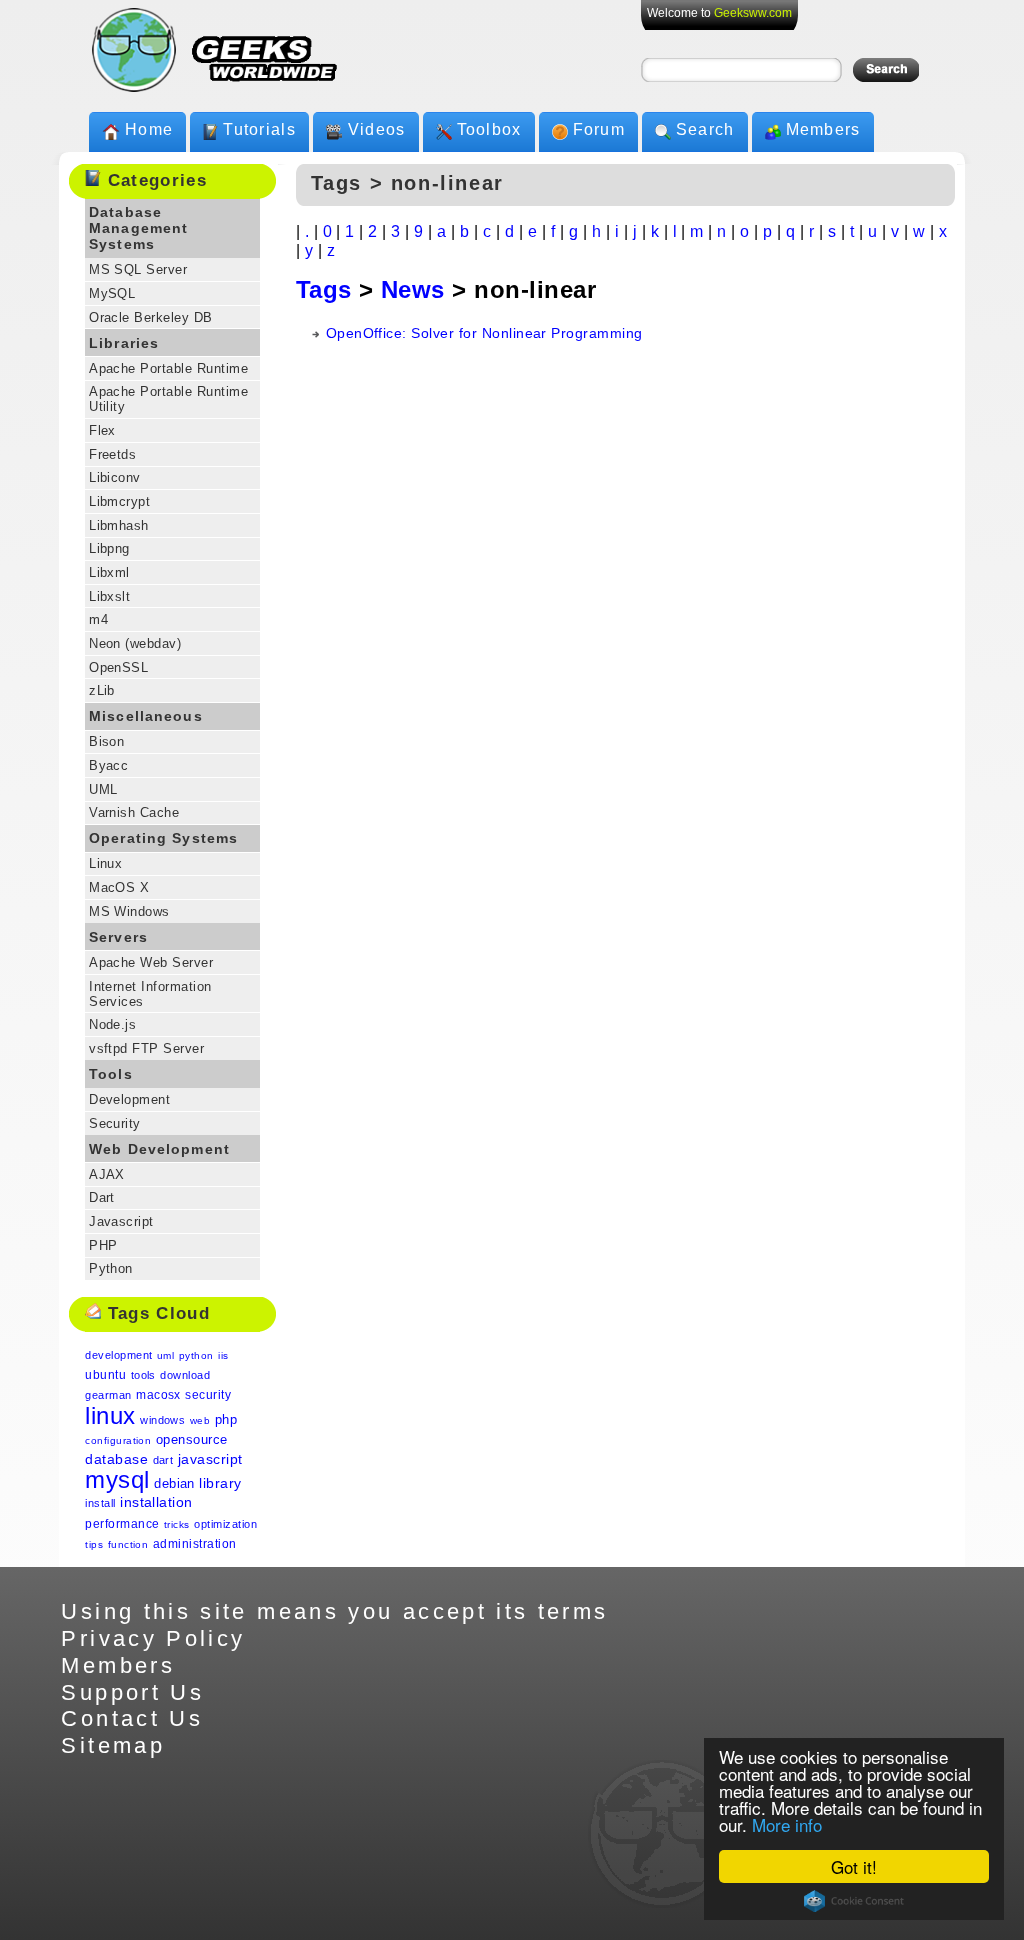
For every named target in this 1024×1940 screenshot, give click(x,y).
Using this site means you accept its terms (334, 1611)
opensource (192, 1439)
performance (122, 1524)
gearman (108, 1395)
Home (149, 129)
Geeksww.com (753, 13)
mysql (117, 1479)
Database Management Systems (138, 228)
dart (163, 1460)
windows (162, 1420)
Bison (106, 741)
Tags (324, 289)
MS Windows (129, 911)
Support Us (132, 1692)
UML (103, 789)
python (196, 1355)
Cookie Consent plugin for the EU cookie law (854, 1901)
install (100, 1503)
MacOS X (119, 887)
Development (129, 1099)
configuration (118, 1440)
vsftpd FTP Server (146, 1048)
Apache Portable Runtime (168, 368)
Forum (599, 129)
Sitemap (113, 1745)
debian (174, 1483)
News (413, 289)
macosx (158, 1395)
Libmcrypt (119, 501)
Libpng (109, 548)
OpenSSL (118, 667)
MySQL (112, 293)
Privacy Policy (153, 1638)
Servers (118, 937)
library (220, 1483)
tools (143, 1375)
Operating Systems (163, 838)
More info (787, 1824)
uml (165, 1355)
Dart (102, 1197)
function (128, 1544)
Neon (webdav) (135, 643)
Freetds (112, 454)
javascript (210, 1459)
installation (156, 1502)
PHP (103, 1245)
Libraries (124, 343)
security (208, 1395)
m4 (98, 619)
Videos (377, 129)
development (118, 1355)
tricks (177, 1524)
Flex (102, 430)
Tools (111, 1074)
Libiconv (115, 477)
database (116, 1459)
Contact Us (132, 1718)
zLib (102, 690)
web (200, 1420)
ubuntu (105, 1375)
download (185, 1375)
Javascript (121, 1221)
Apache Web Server (151, 962)
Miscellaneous (146, 716)
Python (111, 1268)
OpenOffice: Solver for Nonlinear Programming (484, 333)
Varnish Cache (134, 812)
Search (705, 129)
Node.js (112, 1024)
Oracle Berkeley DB (151, 317)
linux (110, 1415)
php (226, 1419)
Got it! (854, 1866)
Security (115, 1123)
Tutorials (259, 129)
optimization (225, 1524)
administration (195, 1544)
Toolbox (489, 129)
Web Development (159, 1149)
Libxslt (109, 596)
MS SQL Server (138, 269)
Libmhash (119, 525)
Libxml (109, 572)
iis (223, 1355)
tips (94, 1544)
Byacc (108, 765)
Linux (105, 863)
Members (823, 129)
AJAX (107, 1174)
